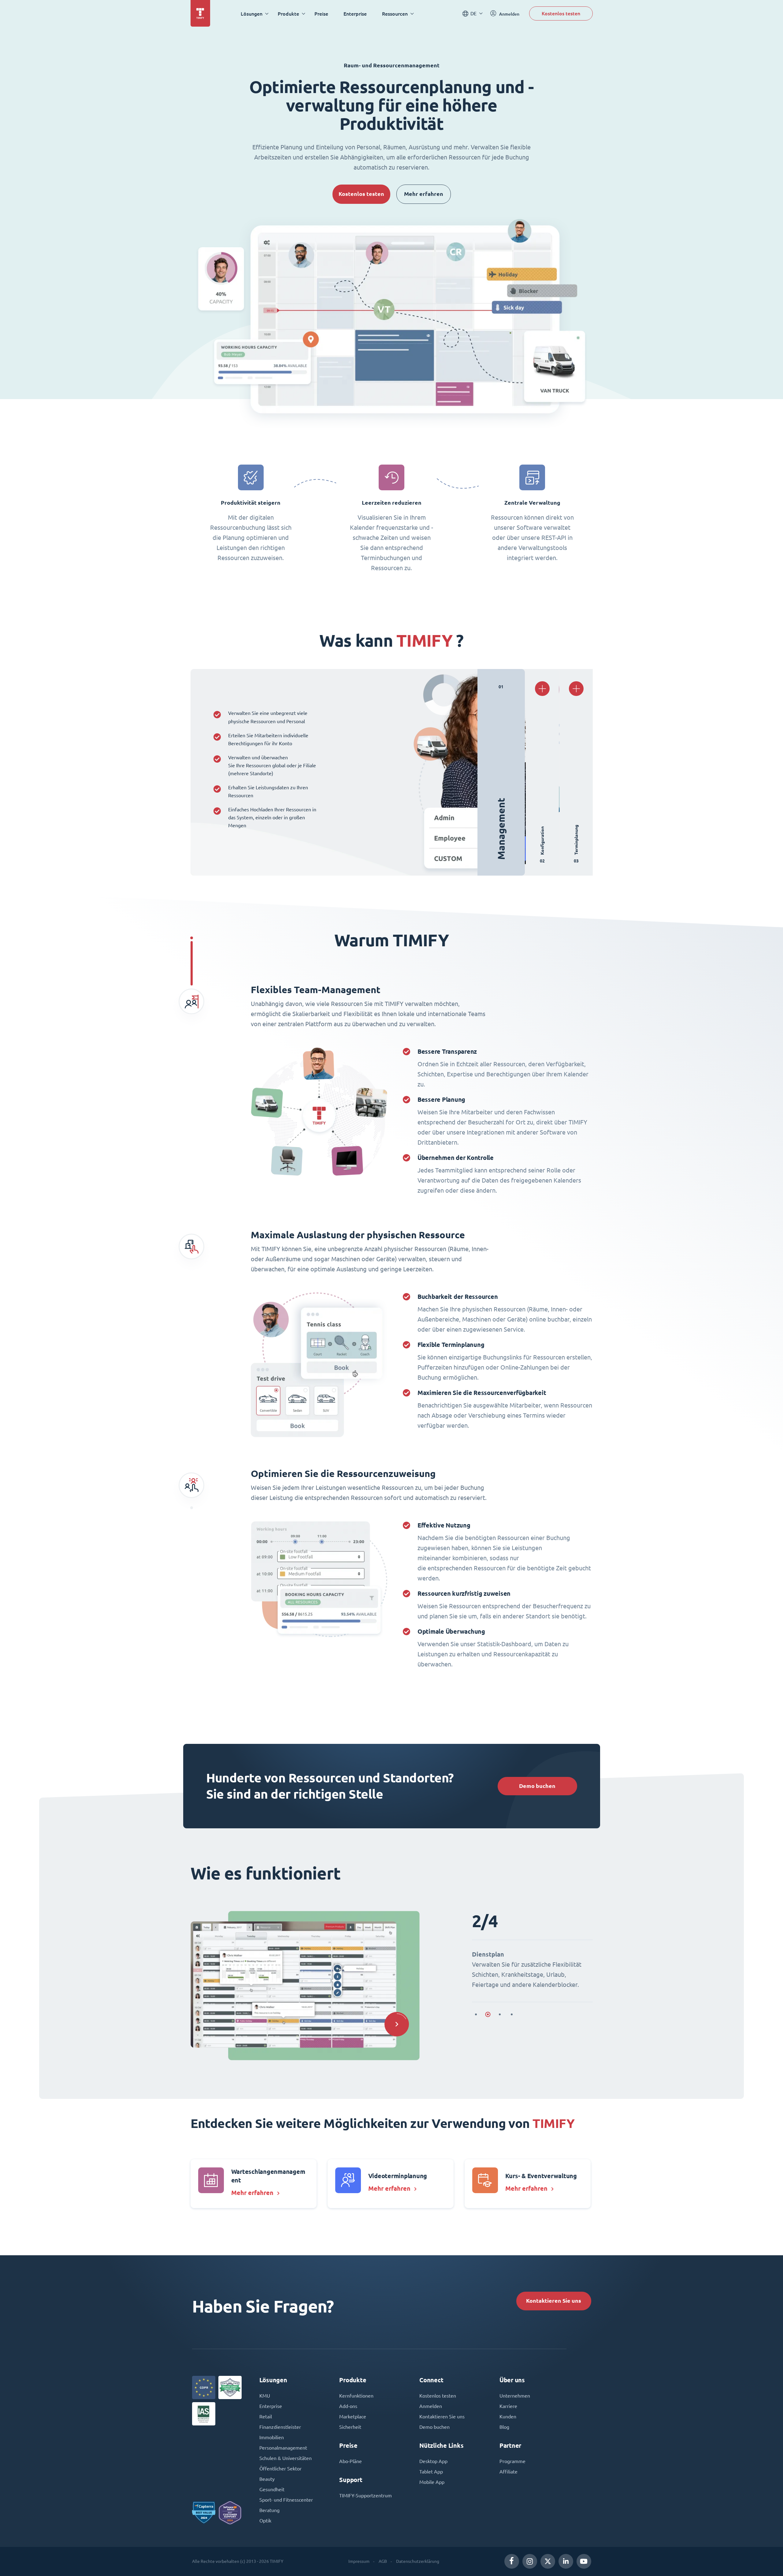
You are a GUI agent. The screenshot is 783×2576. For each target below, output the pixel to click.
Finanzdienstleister (280, 2427)
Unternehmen (515, 2396)
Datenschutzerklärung (418, 2561)
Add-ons (348, 2406)
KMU (265, 2396)
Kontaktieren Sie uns (554, 2301)
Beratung (269, 2510)
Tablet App (431, 2472)
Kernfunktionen (356, 2396)
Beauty (267, 2479)
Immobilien (272, 2437)
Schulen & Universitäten (286, 2458)
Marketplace (353, 2417)
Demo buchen (537, 1786)
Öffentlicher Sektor (280, 2469)
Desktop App (433, 2461)
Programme (512, 2461)
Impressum (359, 2561)
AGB (383, 2561)
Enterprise (355, 14)
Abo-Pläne (351, 2461)
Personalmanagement (283, 2448)
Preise (321, 14)
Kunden (508, 2417)
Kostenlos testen (561, 13)
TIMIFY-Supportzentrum (366, 2496)
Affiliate (508, 2472)
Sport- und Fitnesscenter (286, 2500)
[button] (397, 2024)
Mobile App (432, 2482)
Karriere (508, 2406)
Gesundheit (272, 2489)
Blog (504, 2427)
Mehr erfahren (424, 194)
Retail (266, 2417)
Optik (265, 2521)
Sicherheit (350, 2427)
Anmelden (431, 2406)
